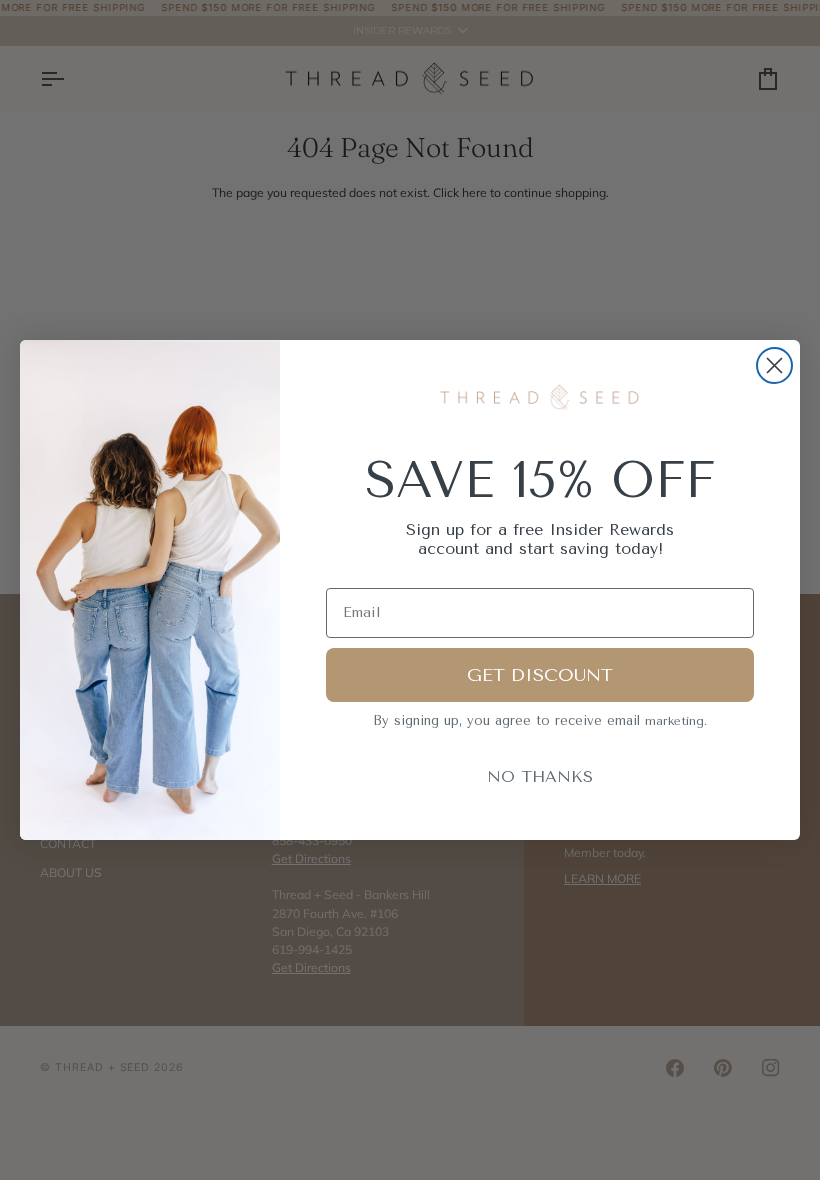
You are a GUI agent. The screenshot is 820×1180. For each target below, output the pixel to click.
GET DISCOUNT (540, 675)
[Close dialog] (774, 365)
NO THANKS (540, 776)
